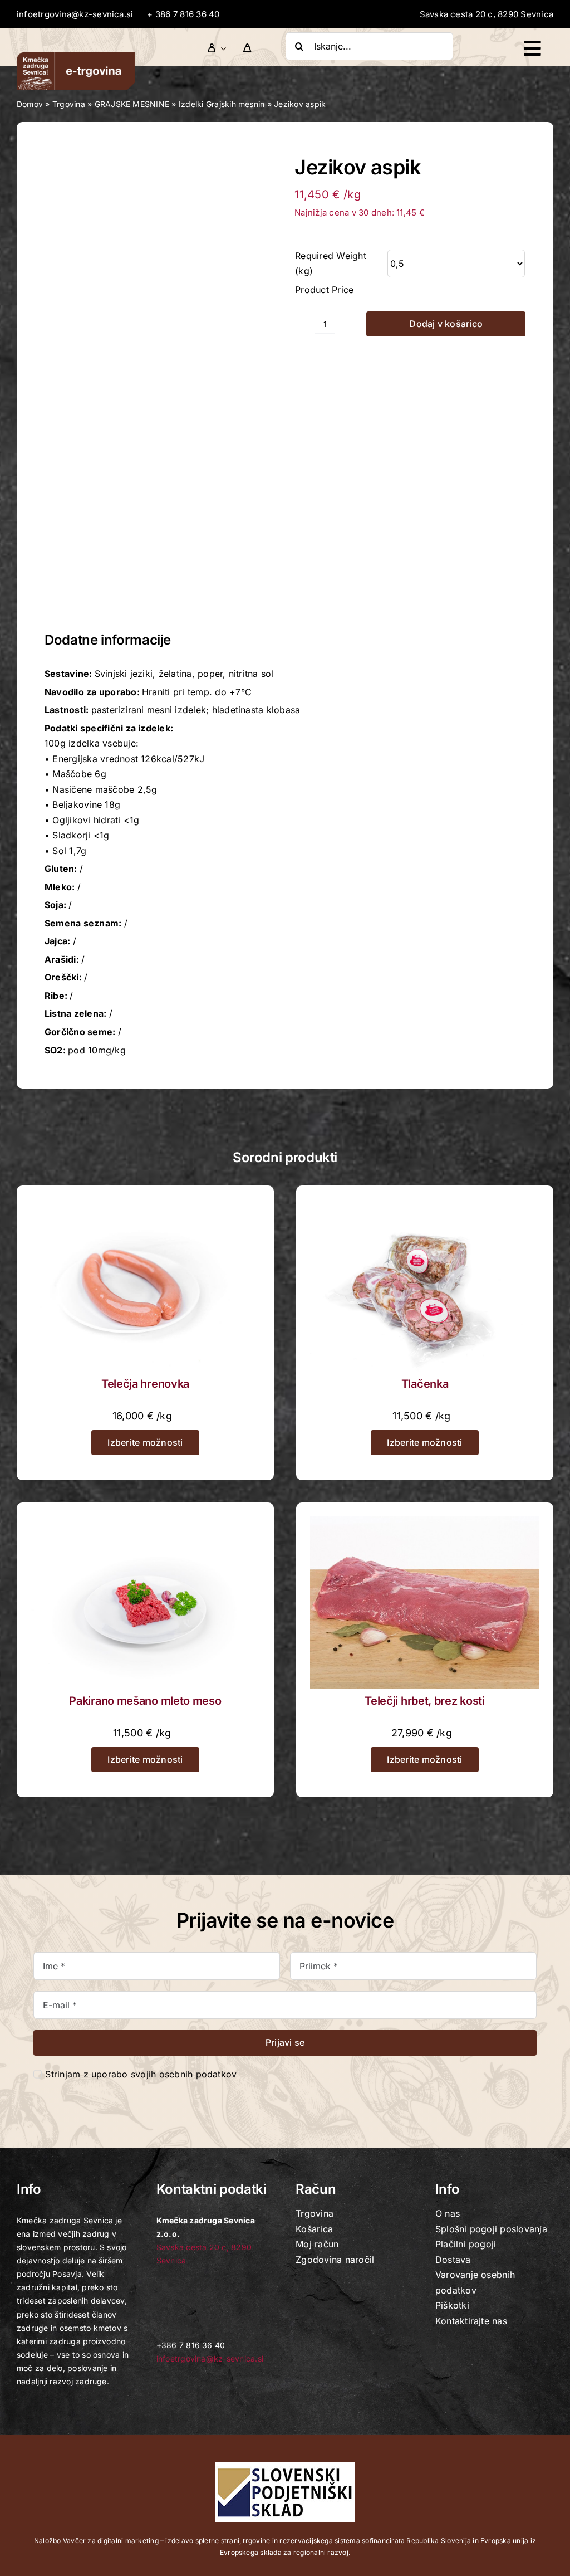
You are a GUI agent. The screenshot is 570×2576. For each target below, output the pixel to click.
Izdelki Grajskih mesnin (222, 104)
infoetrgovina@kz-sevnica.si (75, 14)
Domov (30, 104)
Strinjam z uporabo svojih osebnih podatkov (141, 2074)
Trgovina (69, 104)
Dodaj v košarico (446, 324)
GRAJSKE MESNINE (132, 104)
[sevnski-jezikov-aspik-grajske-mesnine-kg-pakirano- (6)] (160, 381)
